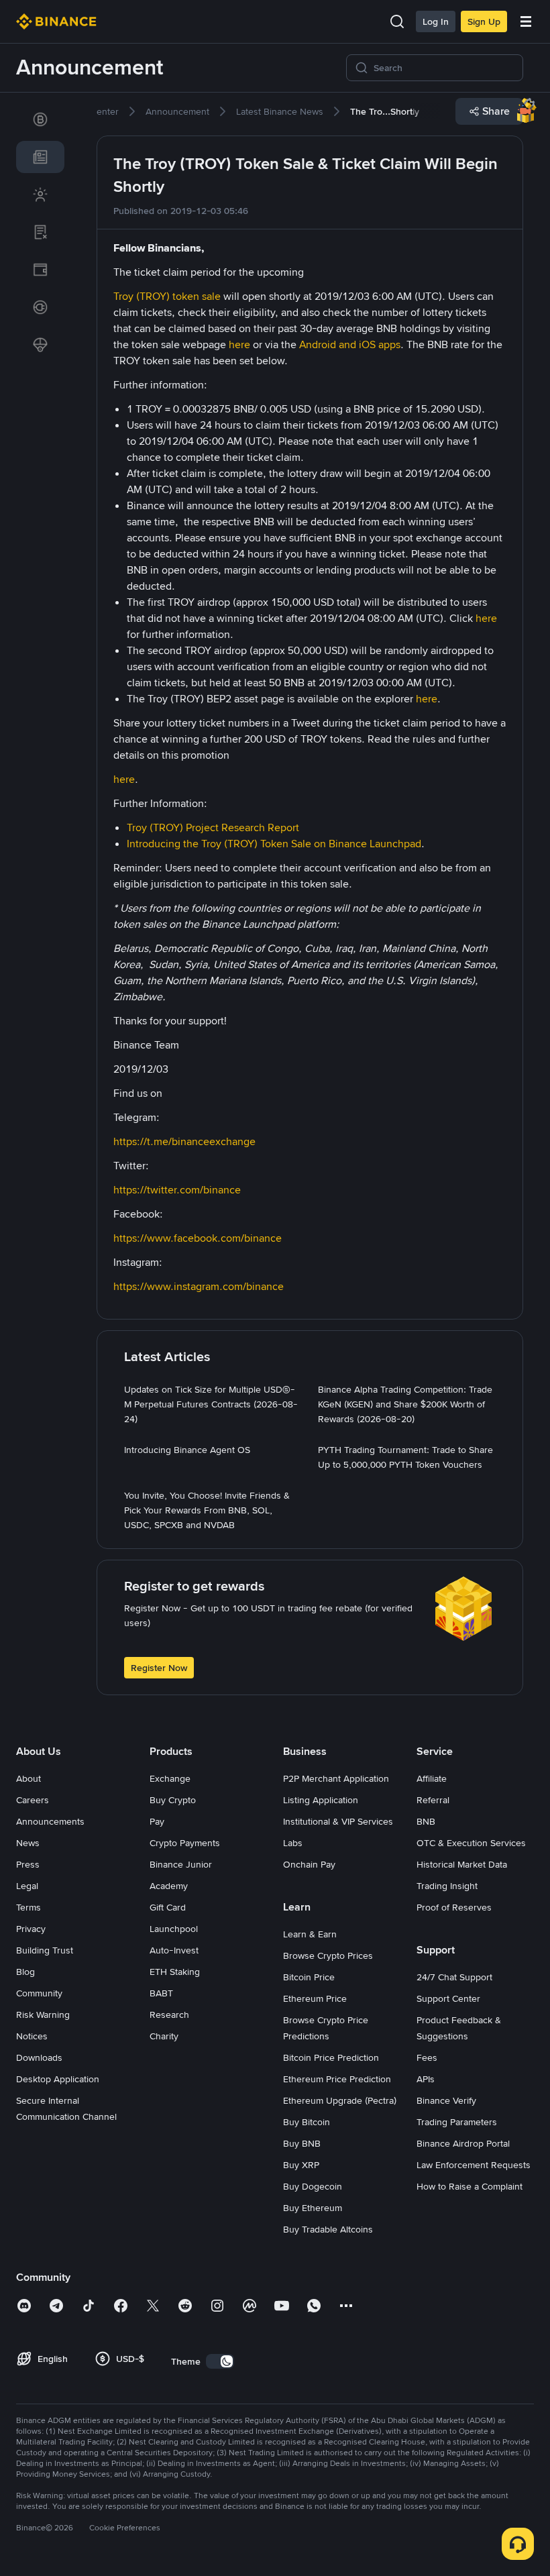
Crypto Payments (185, 1843)
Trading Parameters (457, 2122)
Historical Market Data (462, 1864)
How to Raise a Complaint (470, 2186)
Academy (169, 1886)
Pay (157, 1821)
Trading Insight (447, 1886)
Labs (293, 1843)
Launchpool (174, 1929)
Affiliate (432, 1778)
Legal (27, 1886)
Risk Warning (43, 2015)
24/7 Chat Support (454, 1977)
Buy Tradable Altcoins (328, 2229)
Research (169, 2015)
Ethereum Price (315, 1998)
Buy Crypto (173, 1800)
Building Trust (45, 1950)
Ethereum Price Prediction (337, 2079)
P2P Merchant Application (336, 1778)
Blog (25, 1972)
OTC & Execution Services (471, 1843)
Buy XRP (301, 2165)
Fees (427, 2057)
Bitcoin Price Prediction (331, 2057)
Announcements (50, 1821)
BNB (426, 1821)
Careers (33, 1800)
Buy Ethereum (313, 2208)
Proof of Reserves (454, 1907)
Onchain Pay (309, 1864)
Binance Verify (446, 2100)
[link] (40, 119)
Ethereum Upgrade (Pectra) (340, 2100)
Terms (29, 1907)
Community (39, 1993)
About (29, 1778)
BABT (161, 1993)
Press (28, 1864)
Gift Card (168, 1907)
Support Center (448, 1998)
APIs (426, 2079)
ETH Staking (175, 1972)
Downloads (39, 2057)
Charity (164, 2036)
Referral (433, 1800)
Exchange (170, 1778)
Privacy (31, 1929)
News (28, 1843)
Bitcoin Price (309, 1977)
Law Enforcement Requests (474, 2165)
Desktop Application (58, 2079)
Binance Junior (181, 1864)
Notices (32, 2036)
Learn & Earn (310, 1934)
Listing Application (321, 1800)
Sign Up (484, 21)
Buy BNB (302, 2143)
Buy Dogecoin (313, 2186)
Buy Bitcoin (307, 2122)
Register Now (159, 1668)
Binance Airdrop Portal (463, 2143)
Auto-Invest (174, 1950)
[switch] (220, 2361)
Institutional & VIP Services (338, 1821)
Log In (436, 21)
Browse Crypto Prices (328, 1955)
